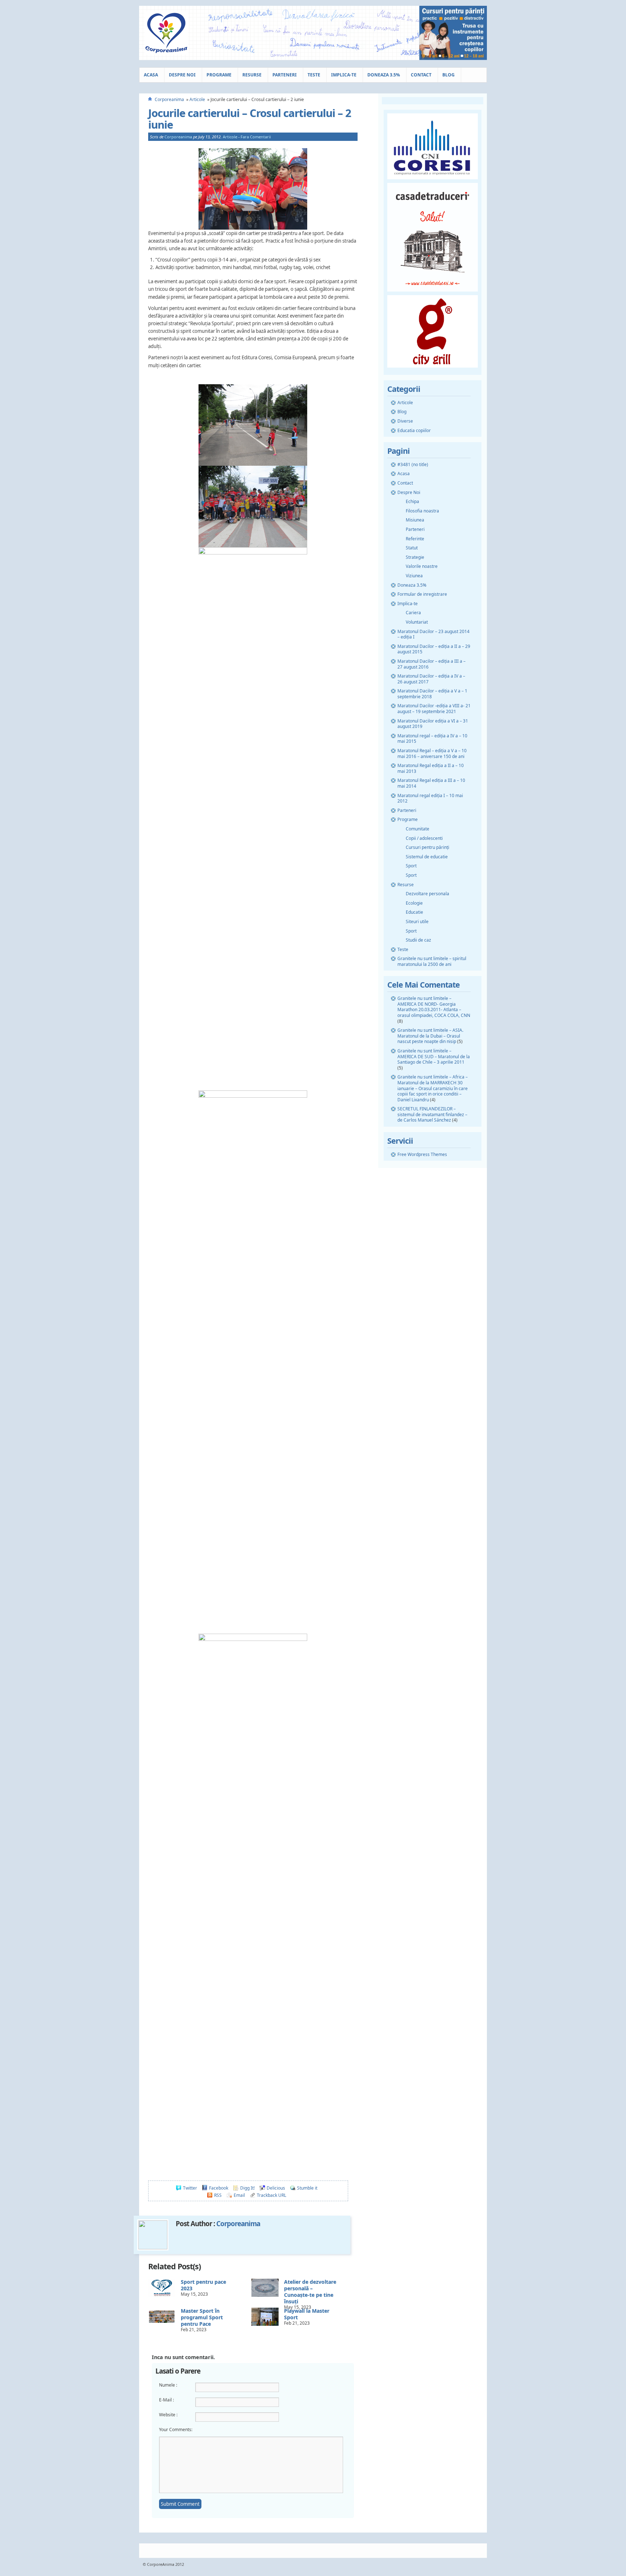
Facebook (219, 2188)
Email (239, 2195)
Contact (421, 75)
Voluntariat (417, 622)
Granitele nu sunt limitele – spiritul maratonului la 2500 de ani (432, 961)
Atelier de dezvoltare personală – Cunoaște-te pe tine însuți (310, 2292)
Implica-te (344, 75)
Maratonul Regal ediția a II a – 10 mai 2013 (431, 768)
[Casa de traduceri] (433, 294)
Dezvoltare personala (427, 894)
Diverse (405, 421)
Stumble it (307, 2188)
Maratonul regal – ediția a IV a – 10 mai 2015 (432, 739)
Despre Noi (182, 75)
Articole (197, 99)
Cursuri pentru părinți (427, 847)
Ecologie (414, 903)
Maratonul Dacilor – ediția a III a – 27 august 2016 (431, 664)
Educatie (414, 912)
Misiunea (415, 520)
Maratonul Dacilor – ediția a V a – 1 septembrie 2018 (432, 694)
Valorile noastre (422, 566)
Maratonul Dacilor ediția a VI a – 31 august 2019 (433, 724)
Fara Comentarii (256, 137)
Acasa (151, 75)
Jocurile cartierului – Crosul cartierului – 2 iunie (250, 119)
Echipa (412, 501)
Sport (411, 866)
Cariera (413, 613)
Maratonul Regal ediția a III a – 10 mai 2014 (431, 783)
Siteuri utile (417, 922)
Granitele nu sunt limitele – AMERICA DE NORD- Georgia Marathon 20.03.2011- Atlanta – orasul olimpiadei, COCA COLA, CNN (434, 1007)
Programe (219, 75)
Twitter (190, 2188)
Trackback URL (272, 2195)
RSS (218, 2195)
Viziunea (414, 576)
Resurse (252, 75)
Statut (412, 548)
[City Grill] (433, 370)
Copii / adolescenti (424, 838)
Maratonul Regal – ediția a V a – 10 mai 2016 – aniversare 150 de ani (432, 753)
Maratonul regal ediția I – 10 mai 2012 (430, 798)
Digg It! (247, 2188)
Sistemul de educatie (427, 857)
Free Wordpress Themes (422, 1154)
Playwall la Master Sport (307, 2314)
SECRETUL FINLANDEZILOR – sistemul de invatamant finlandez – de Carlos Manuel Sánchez (432, 1114)
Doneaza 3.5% (384, 75)
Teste (314, 75)
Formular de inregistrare (422, 594)
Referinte (415, 539)
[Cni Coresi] (433, 181)
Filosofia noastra (422, 511)
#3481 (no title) (413, 464)
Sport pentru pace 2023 (203, 2285)
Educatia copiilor (414, 430)
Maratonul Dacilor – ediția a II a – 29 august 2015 (434, 649)
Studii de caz (418, 940)
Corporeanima (169, 99)
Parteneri (285, 75)
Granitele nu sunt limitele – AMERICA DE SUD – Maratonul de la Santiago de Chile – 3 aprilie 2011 (434, 1056)
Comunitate (418, 829)
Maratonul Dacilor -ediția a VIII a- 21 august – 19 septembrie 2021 (434, 709)
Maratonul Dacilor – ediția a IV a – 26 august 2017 (431, 679)
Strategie (415, 557)
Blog (448, 75)
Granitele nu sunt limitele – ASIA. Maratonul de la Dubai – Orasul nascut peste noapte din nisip (430, 1036)
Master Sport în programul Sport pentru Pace (202, 2317)
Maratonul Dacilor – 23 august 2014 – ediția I (433, 634)
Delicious (276, 2188)
